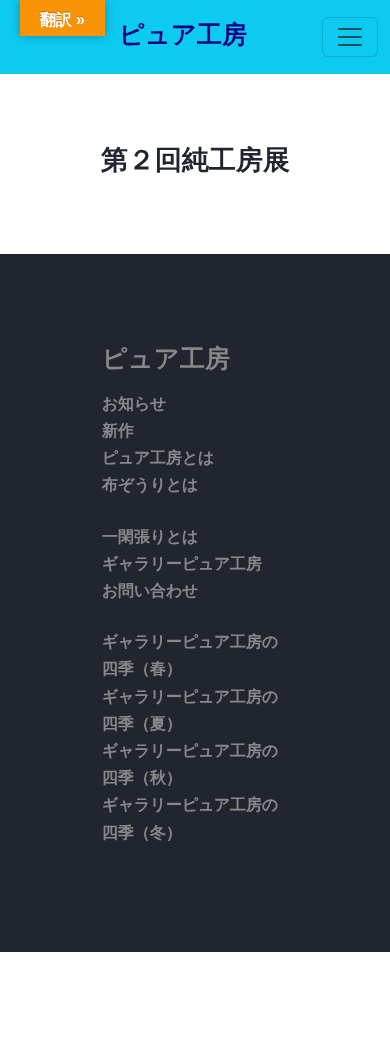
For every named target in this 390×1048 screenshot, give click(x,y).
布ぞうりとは (150, 484)
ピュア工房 (183, 34)
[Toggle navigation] (350, 37)
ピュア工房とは (158, 457)
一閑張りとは (150, 536)
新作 (118, 430)
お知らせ (134, 403)
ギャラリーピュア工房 (182, 563)
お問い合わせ (150, 590)
